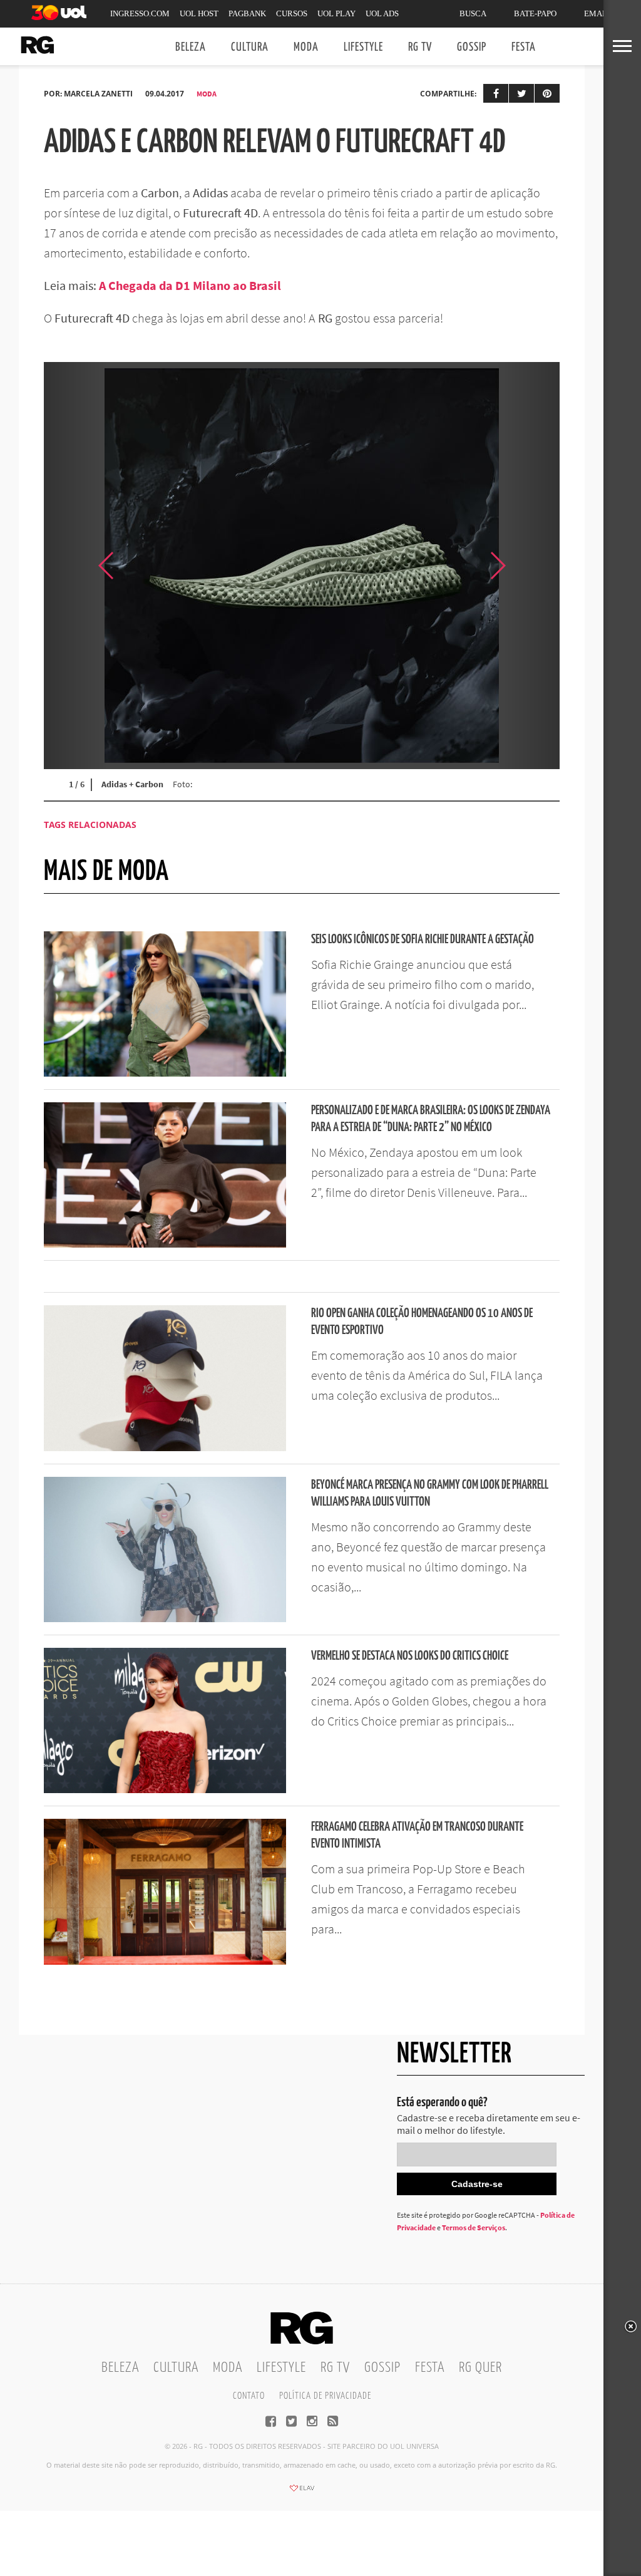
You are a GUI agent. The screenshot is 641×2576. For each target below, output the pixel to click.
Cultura (250, 47)
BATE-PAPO (535, 13)
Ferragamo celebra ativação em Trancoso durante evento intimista (417, 1836)
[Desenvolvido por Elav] (302, 2492)
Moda (306, 47)
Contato (249, 2396)
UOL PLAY (336, 13)
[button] (528, 566)
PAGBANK (247, 13)
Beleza (191, 47)
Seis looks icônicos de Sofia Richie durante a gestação (423, 940)
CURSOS (292, 13)
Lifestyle (363, 47)
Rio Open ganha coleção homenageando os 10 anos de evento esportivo (422, 1322)
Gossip (472, 47)
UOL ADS (382, 13)
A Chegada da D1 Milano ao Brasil (190, 285)
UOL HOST (199, 13)
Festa (524, 47)
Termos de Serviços (474, 2227)
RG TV (420, 47)
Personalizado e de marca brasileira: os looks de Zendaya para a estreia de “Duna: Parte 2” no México (431, 1119)
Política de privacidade (325, 2396)
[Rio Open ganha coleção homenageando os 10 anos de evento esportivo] (165, 1447)
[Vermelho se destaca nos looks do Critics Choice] (165, 1789)
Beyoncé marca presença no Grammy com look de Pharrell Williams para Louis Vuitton (430, 1494)
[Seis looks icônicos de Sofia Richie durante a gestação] (165, 1073)
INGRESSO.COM (140, 13)
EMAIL (597, 13)
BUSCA (473, 13)
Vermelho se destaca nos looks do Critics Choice (410, 1656)
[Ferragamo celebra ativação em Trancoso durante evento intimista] (165, 1961)
